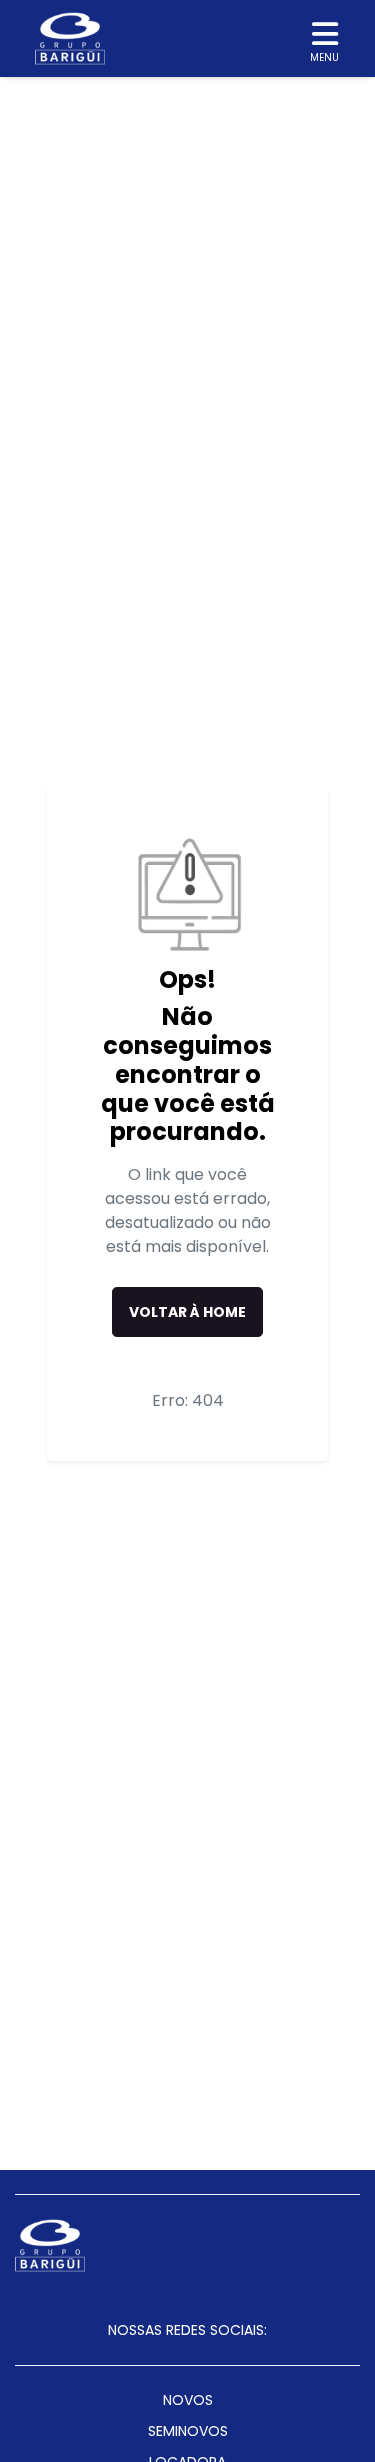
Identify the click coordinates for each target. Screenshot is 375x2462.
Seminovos (188, 2431)
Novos (188, 2400)
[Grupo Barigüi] (70, 38)
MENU (324, 57)
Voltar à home (187, 1312)
